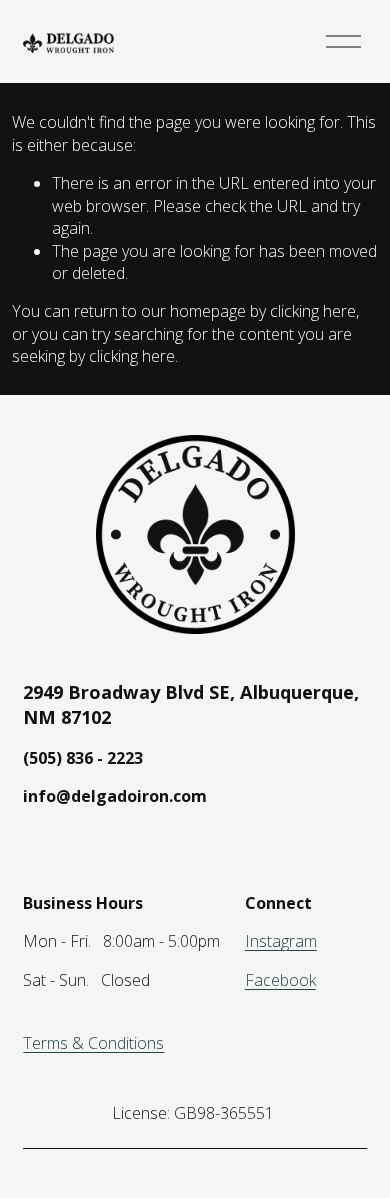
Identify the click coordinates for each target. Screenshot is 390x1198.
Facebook (280, 980)
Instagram (281, 941)
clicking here (313, 311)
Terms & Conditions (93, 1043)
